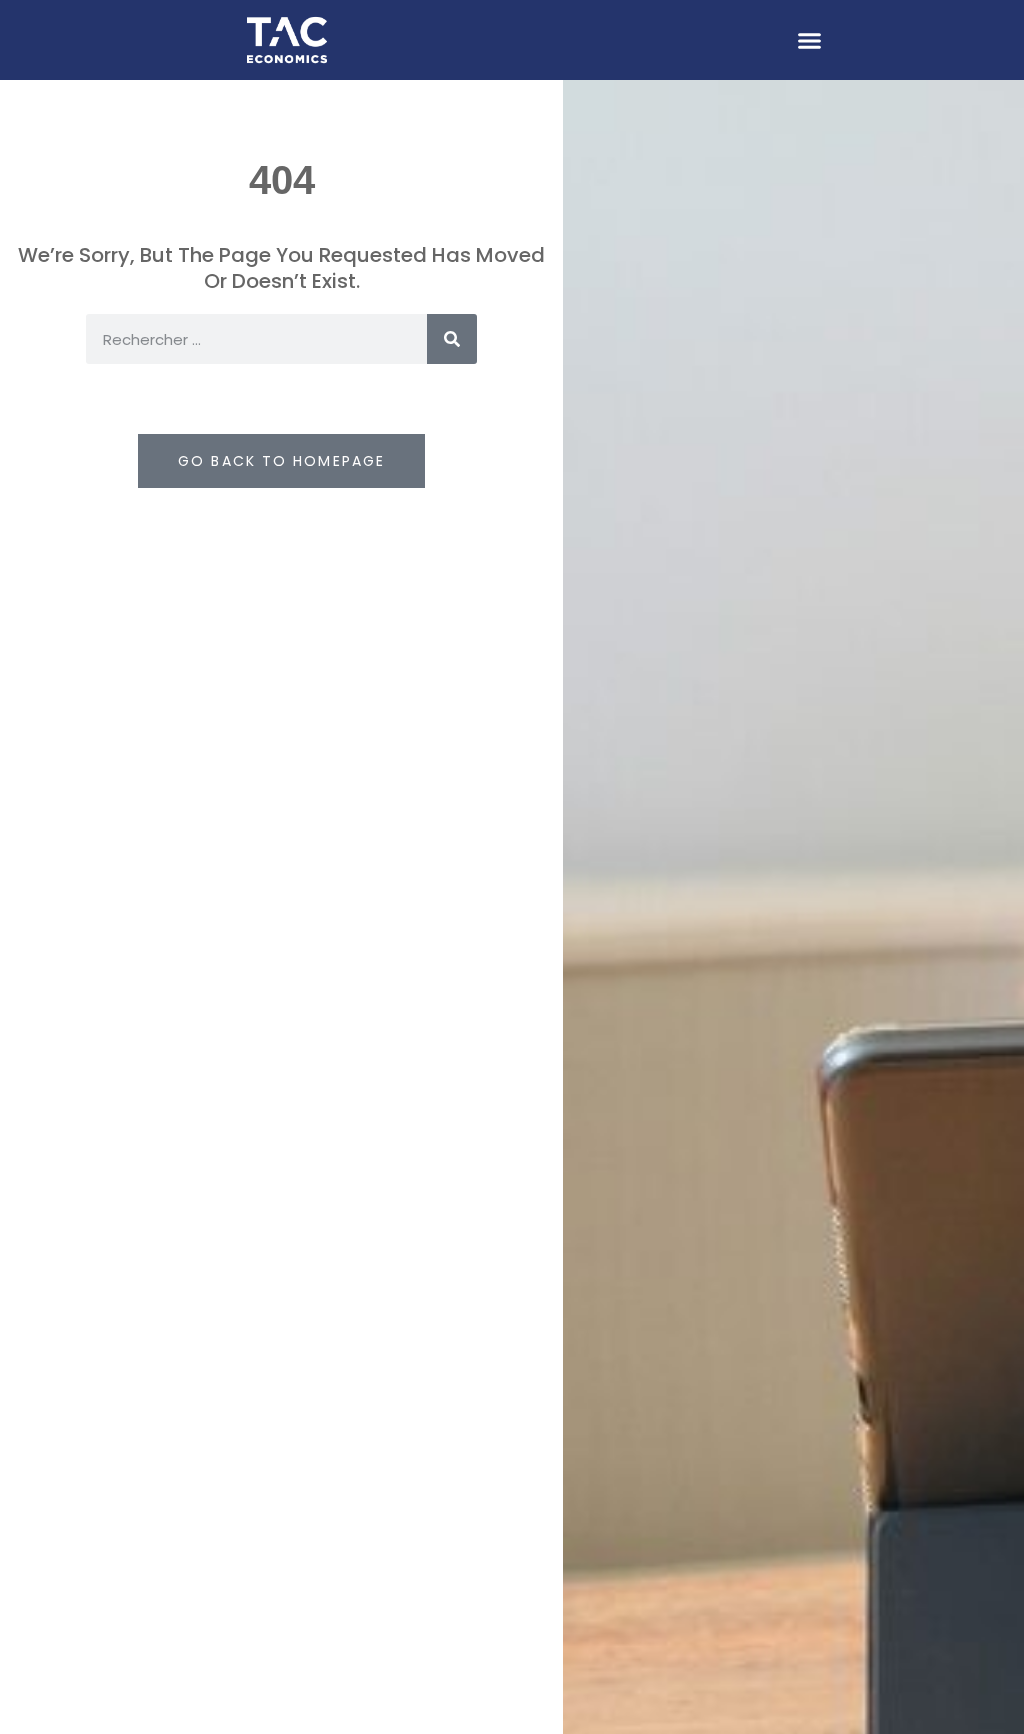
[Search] (452, 339)
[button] (810, 40)
